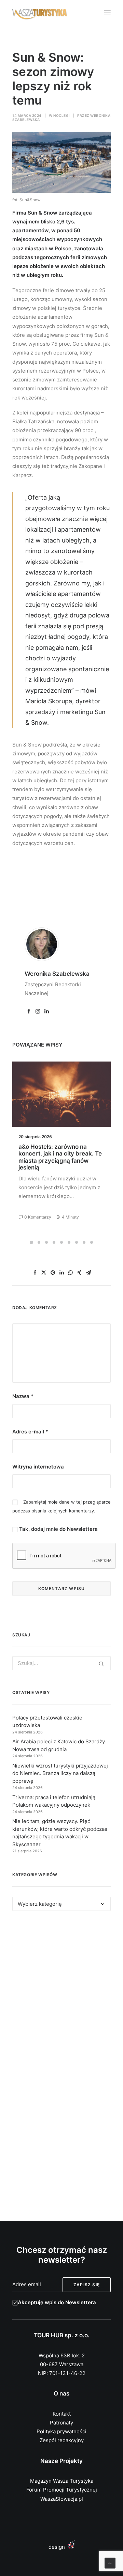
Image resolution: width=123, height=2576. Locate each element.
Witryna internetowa (38, 1467)
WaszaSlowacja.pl (62, 2499)
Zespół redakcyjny (62, 2440)
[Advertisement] (61, 1992)
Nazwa (23, 1396)
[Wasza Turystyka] (40, 13)
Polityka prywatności (61, 2431)
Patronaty (61, 2423)
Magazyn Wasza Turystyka (62, 2481)
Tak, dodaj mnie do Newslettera (58, 1529)
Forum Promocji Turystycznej (62, 2490)
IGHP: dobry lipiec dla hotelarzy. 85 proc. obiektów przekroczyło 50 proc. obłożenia (58, 1157)
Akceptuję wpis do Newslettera (57, 2302)
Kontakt (62, 2414)
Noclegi (62, 115)
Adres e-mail (30, 1432)
